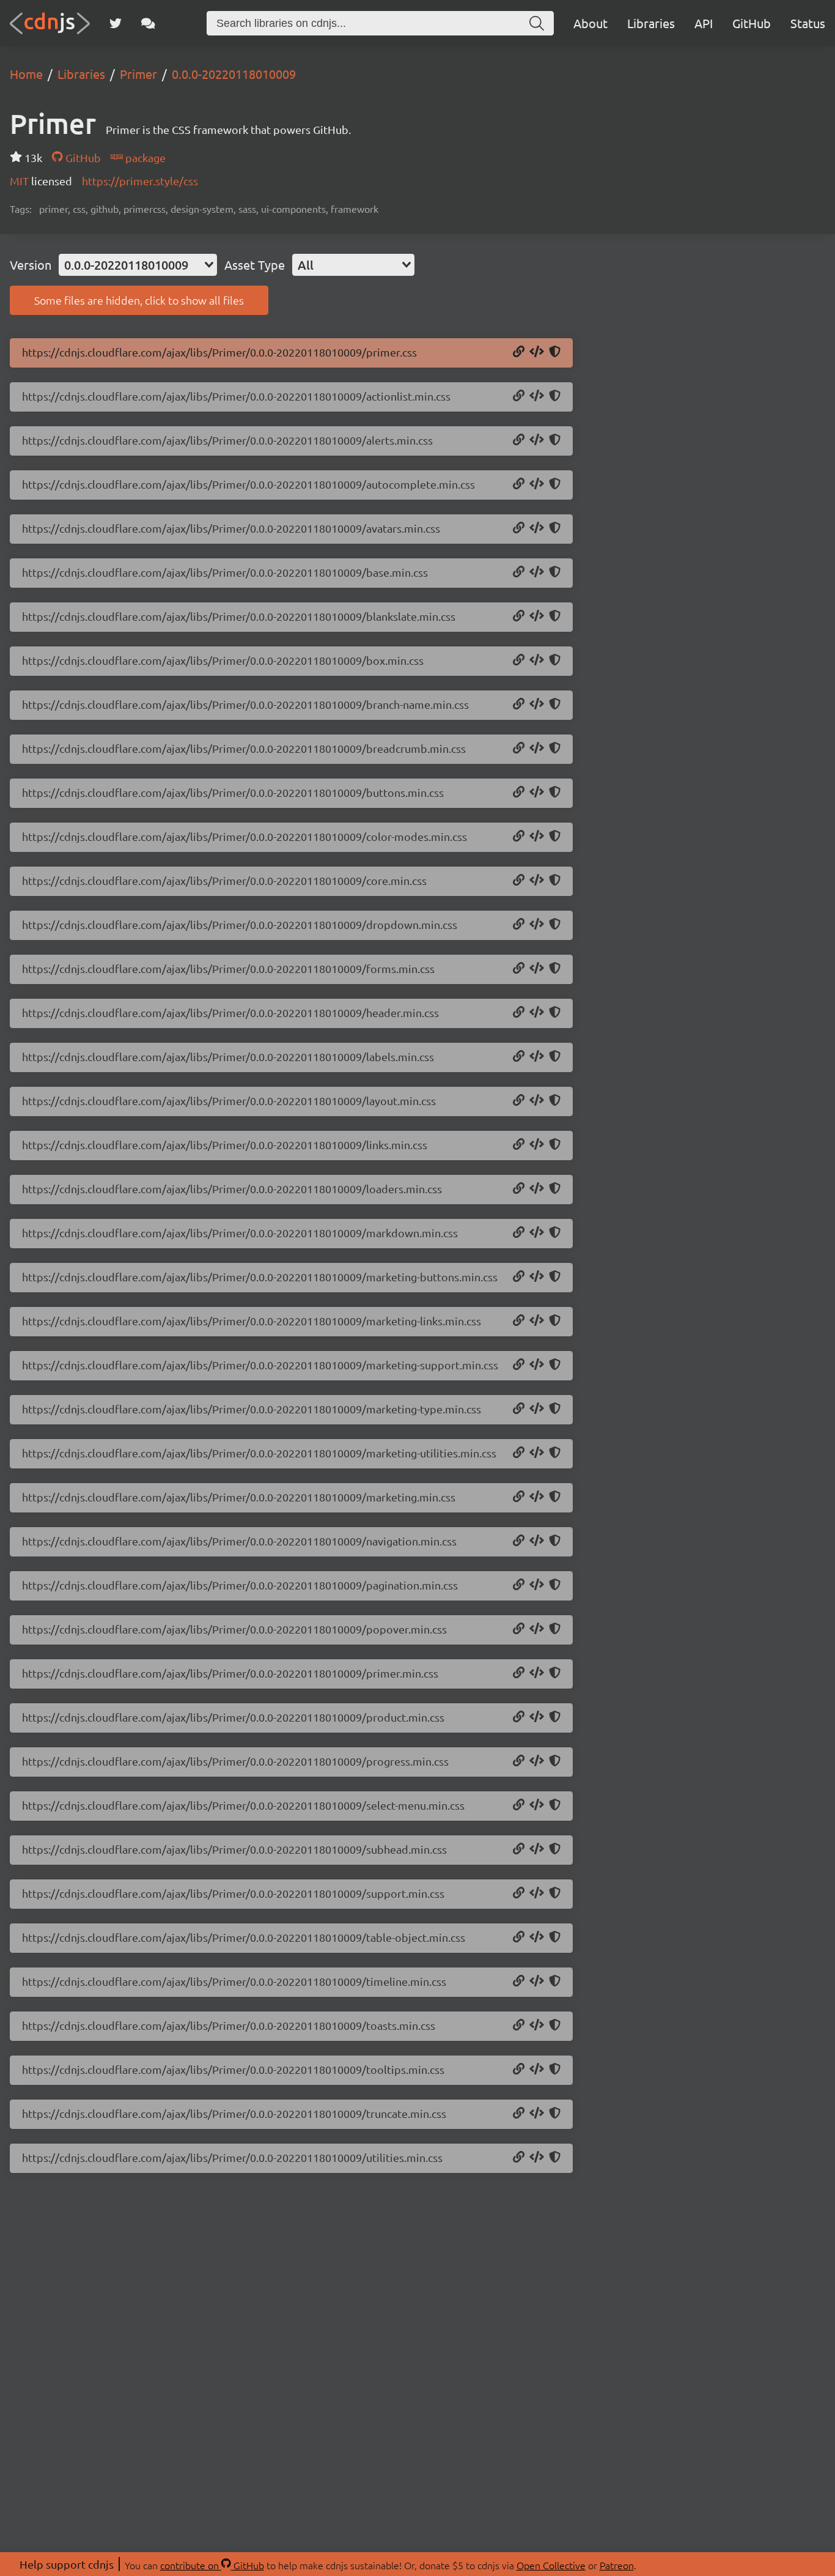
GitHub (752, 23)
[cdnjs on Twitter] (116, 23)
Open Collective (551, 2565)
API (704, 23)
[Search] (537, 23)
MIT (20, 181)
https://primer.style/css (140, 181)
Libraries (651, 23)
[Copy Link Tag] (537, 352)
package (144, 157)
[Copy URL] (519, 352)
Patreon (617, 2565)
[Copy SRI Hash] (555, 352)
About (590, 23)
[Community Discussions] (148, 23)
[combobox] (138, 265)
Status (808, 23)
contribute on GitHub (212, 2565)
